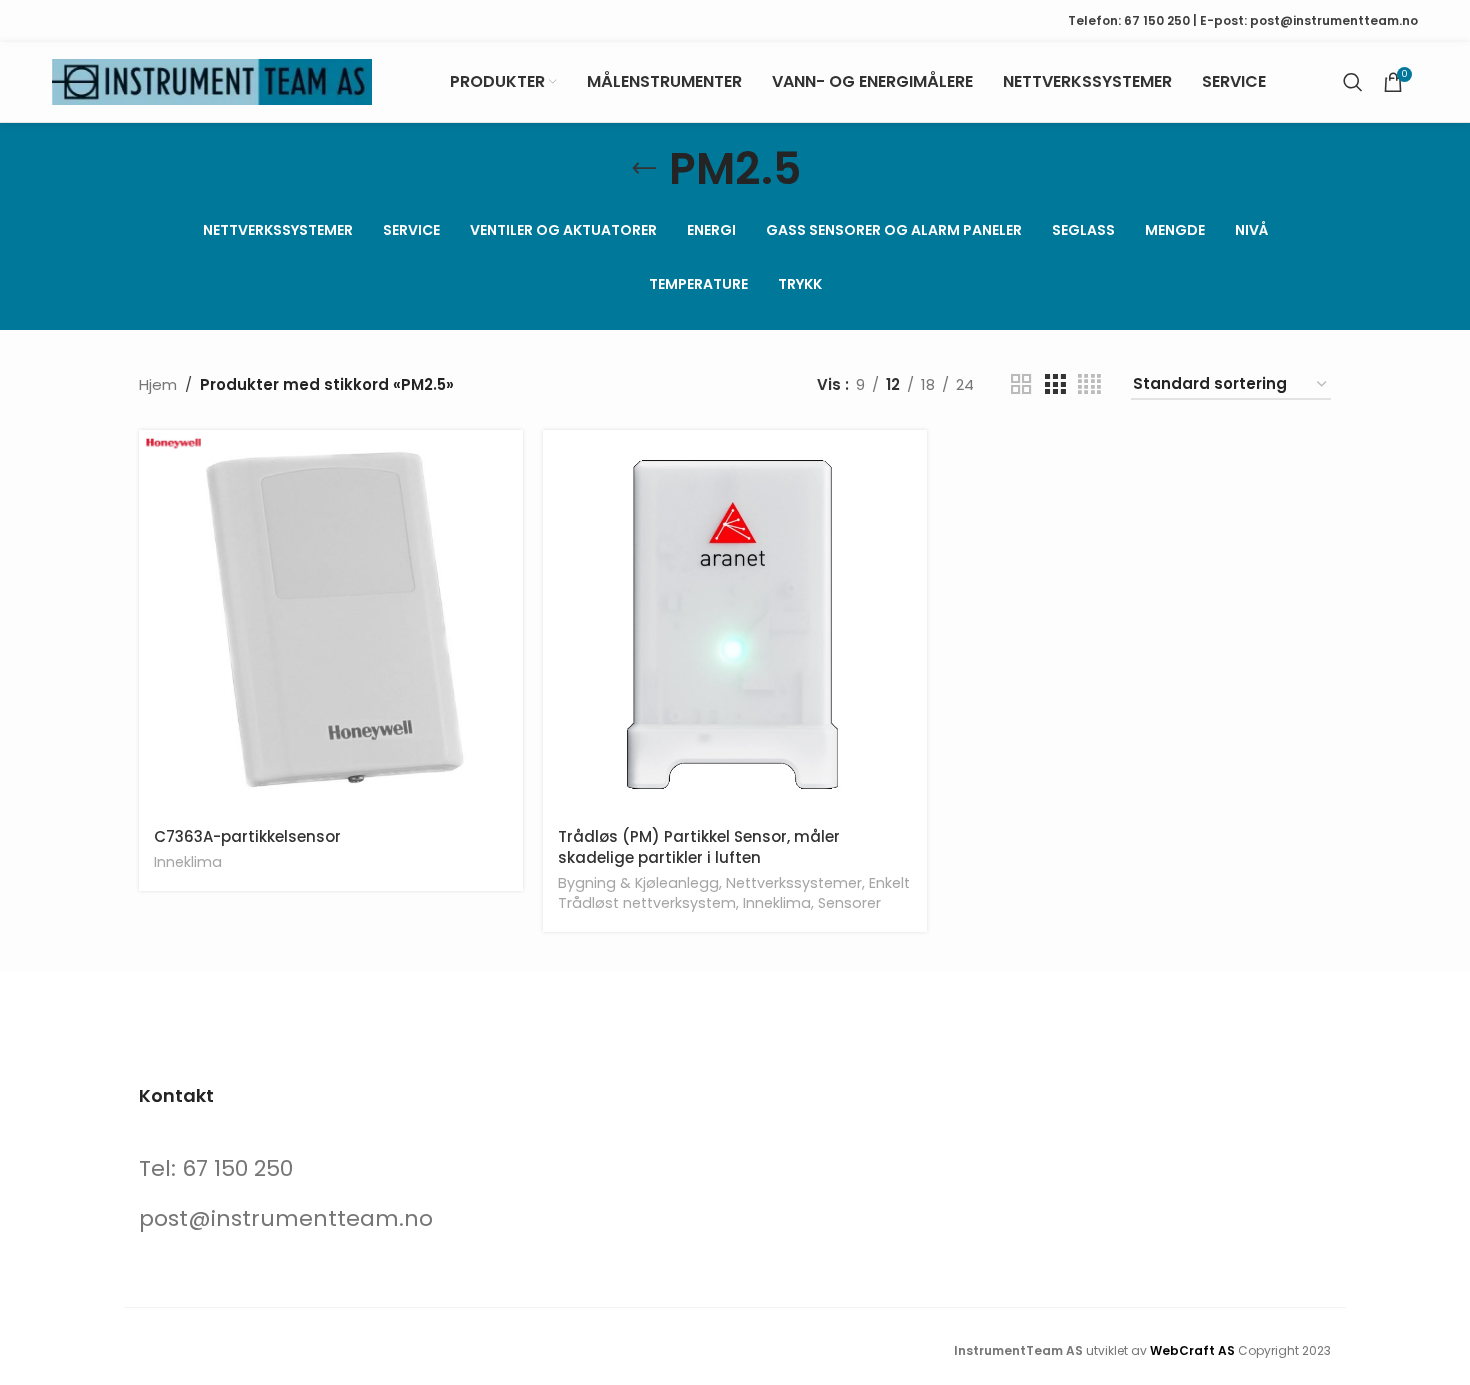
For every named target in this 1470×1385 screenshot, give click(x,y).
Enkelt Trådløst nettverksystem (734, 893)
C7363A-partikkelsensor (247, 836)
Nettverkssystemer (794, 883)
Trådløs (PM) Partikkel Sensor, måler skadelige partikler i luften (699, 847)
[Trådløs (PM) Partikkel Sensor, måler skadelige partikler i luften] (735, 622)
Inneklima (188, 862)
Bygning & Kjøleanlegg (638, 883)
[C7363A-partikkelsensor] (331, 622)
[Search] (1353, 82)
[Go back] (644, 169)
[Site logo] (212, 80)
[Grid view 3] (1055, 384)
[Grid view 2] (1021, 384)
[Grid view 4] (1089, 384)
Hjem (158, 384)
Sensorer (849, 903)
